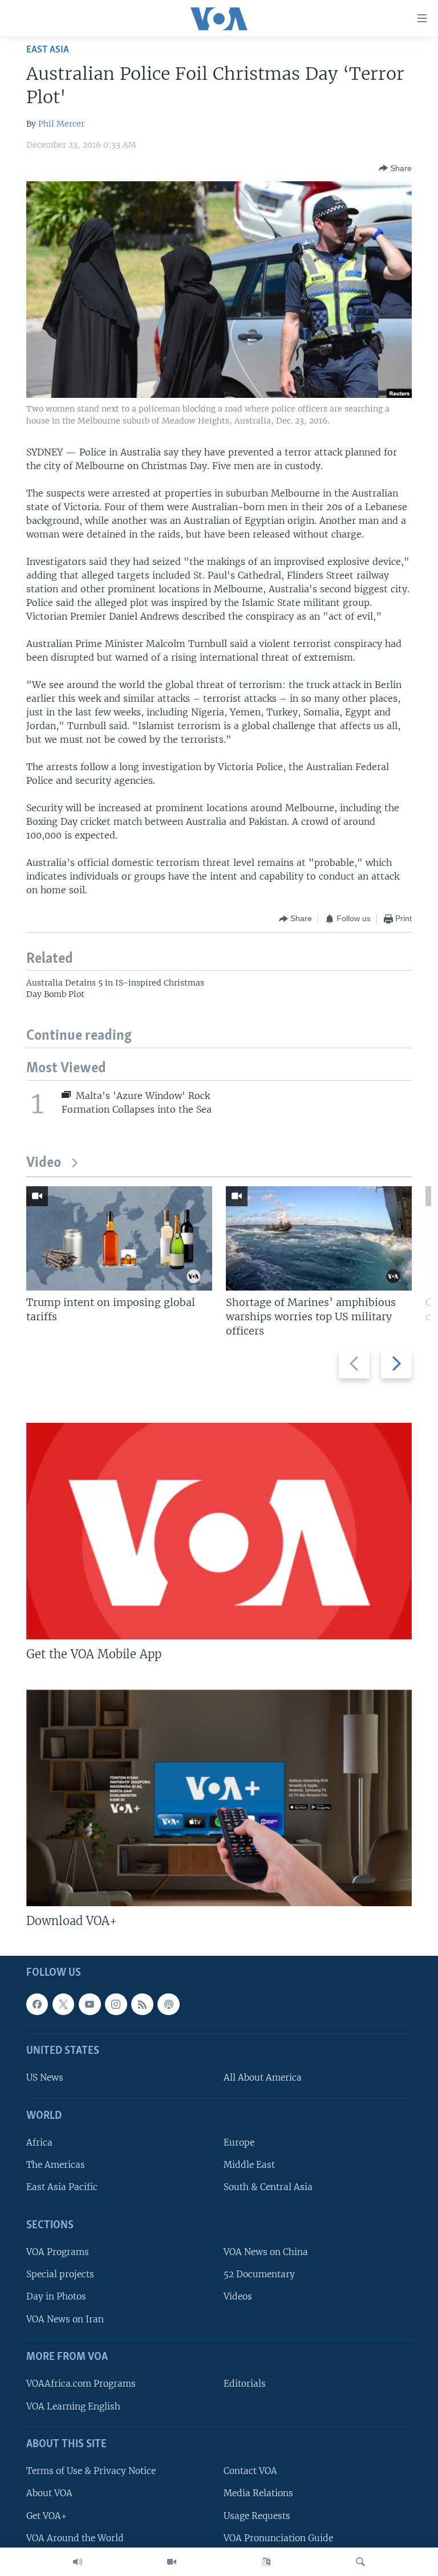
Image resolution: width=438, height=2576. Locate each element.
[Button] (395, 168)
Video (44, 1163)
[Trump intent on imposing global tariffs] (119, 1238)
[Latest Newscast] (78, 2562)
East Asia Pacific (62, 2187)
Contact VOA (250, 2471)
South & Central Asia (268, 2187)
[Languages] (266, 2562)
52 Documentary (259, 2274)
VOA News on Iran (65, 2319)
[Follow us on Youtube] (90, 2004)
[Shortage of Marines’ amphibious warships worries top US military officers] (319, 1238)
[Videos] (172, 2562)
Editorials (245, 2384)
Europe (239, 2142)
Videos (238, 2296)
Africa (39, 2142)
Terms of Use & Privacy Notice (91, 2471)
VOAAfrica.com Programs (81, 2384)
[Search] (360, 2562)
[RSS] (142, 2004)
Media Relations (258, 2493)
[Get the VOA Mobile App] (219, 1531)
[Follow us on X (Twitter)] (63, 2004)
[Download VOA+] (219, 1798)
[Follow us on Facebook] (37, 2004)
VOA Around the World (75, 2538)
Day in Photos (56, 2296)
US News (45, 2078)
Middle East (249, 2165)
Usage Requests (257, 2515)
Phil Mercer (61, 124)
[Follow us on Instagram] (116, 2004)
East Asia (48, 50)
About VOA (49, 2493)
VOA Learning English (73, 2406)
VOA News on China (266, 2252)
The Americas (56, 2165)
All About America (263, 2078)
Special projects (60, 2274)
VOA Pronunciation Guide (278, 2538)
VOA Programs (58, 2252)
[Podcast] (168, 2004)
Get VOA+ (46, 2515)
